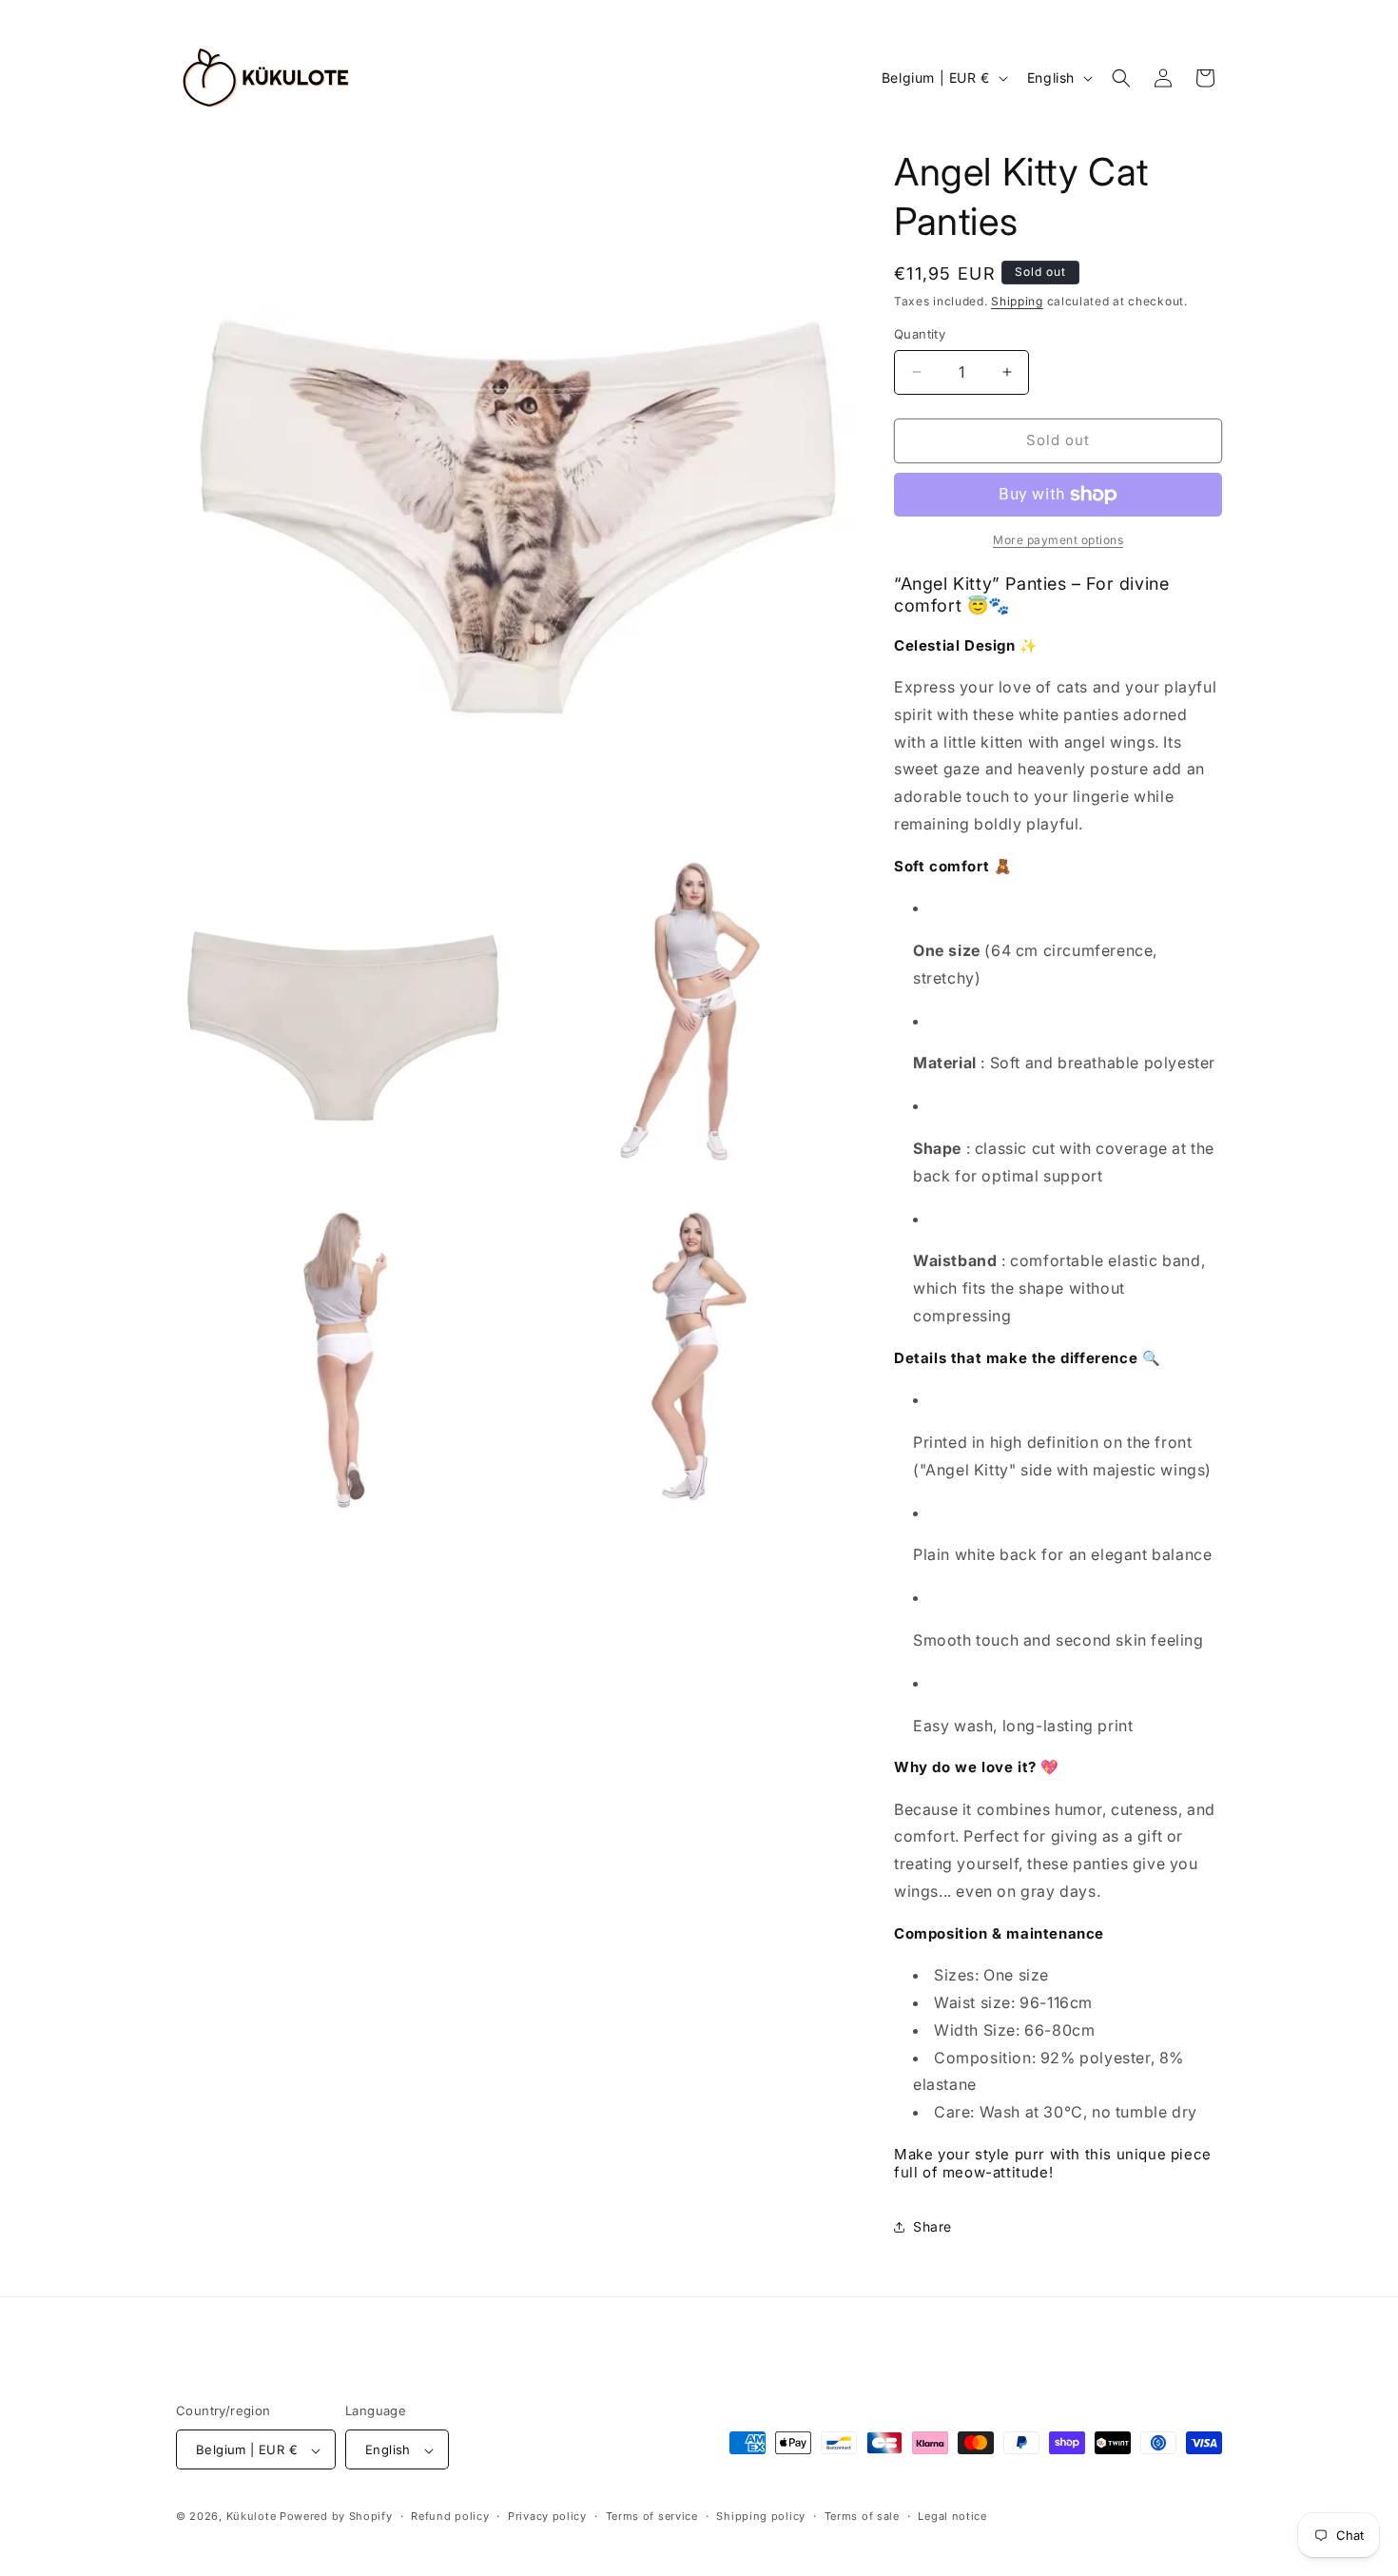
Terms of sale (862, 2516)
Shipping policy (761, 2516)
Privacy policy (547, 2516)
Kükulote (253, 2517)
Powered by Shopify (336, 2517)
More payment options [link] (1058, 540)
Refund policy (450, 2516)
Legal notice (952, 2516)
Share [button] (932, 2226)
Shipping (1017, 301)
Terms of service (652, 2516)
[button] (1121, 78)
